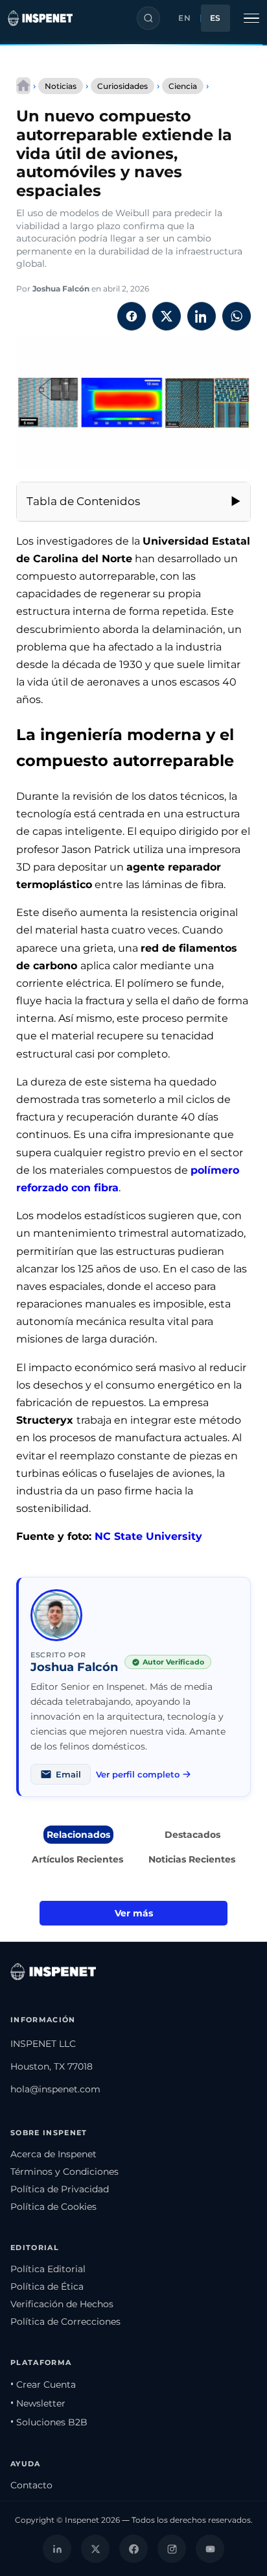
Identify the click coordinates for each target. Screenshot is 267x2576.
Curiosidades (122, 86)
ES (215, 18)
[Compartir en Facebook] (132, 316)
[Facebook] (133, 2549)
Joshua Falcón (61, 289)
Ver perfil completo (138, 1774)
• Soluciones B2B (49, 2422)
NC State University (148, 1536)
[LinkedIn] (57, 2549)
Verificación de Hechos (62, 2304)
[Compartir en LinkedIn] (202, 316)
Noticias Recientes (192, 1859)
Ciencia (183, 86)
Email (68, 1774)
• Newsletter (38, 2403)
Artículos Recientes (77, 1859)
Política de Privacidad (60, 2189)
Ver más (134, 1913)
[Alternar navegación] (251, 18)
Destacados (192, 1835)
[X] (95, 2549)
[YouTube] (210, 2549)
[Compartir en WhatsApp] (237, 316)
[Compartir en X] (167, 316)
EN (184, 18)
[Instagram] (172, 2549)
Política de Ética (47, 2286)
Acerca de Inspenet (53, 2154)
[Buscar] (148, 18)
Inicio (23, 86)
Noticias (61, 86)
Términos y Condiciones (64, 2172)
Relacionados (78, 1835)
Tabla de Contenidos (83, 501)
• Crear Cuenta (43, 2384)
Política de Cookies (53, 2207)
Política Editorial (48, 2269)
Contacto (31, 2485)
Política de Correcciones (65, 2322)
